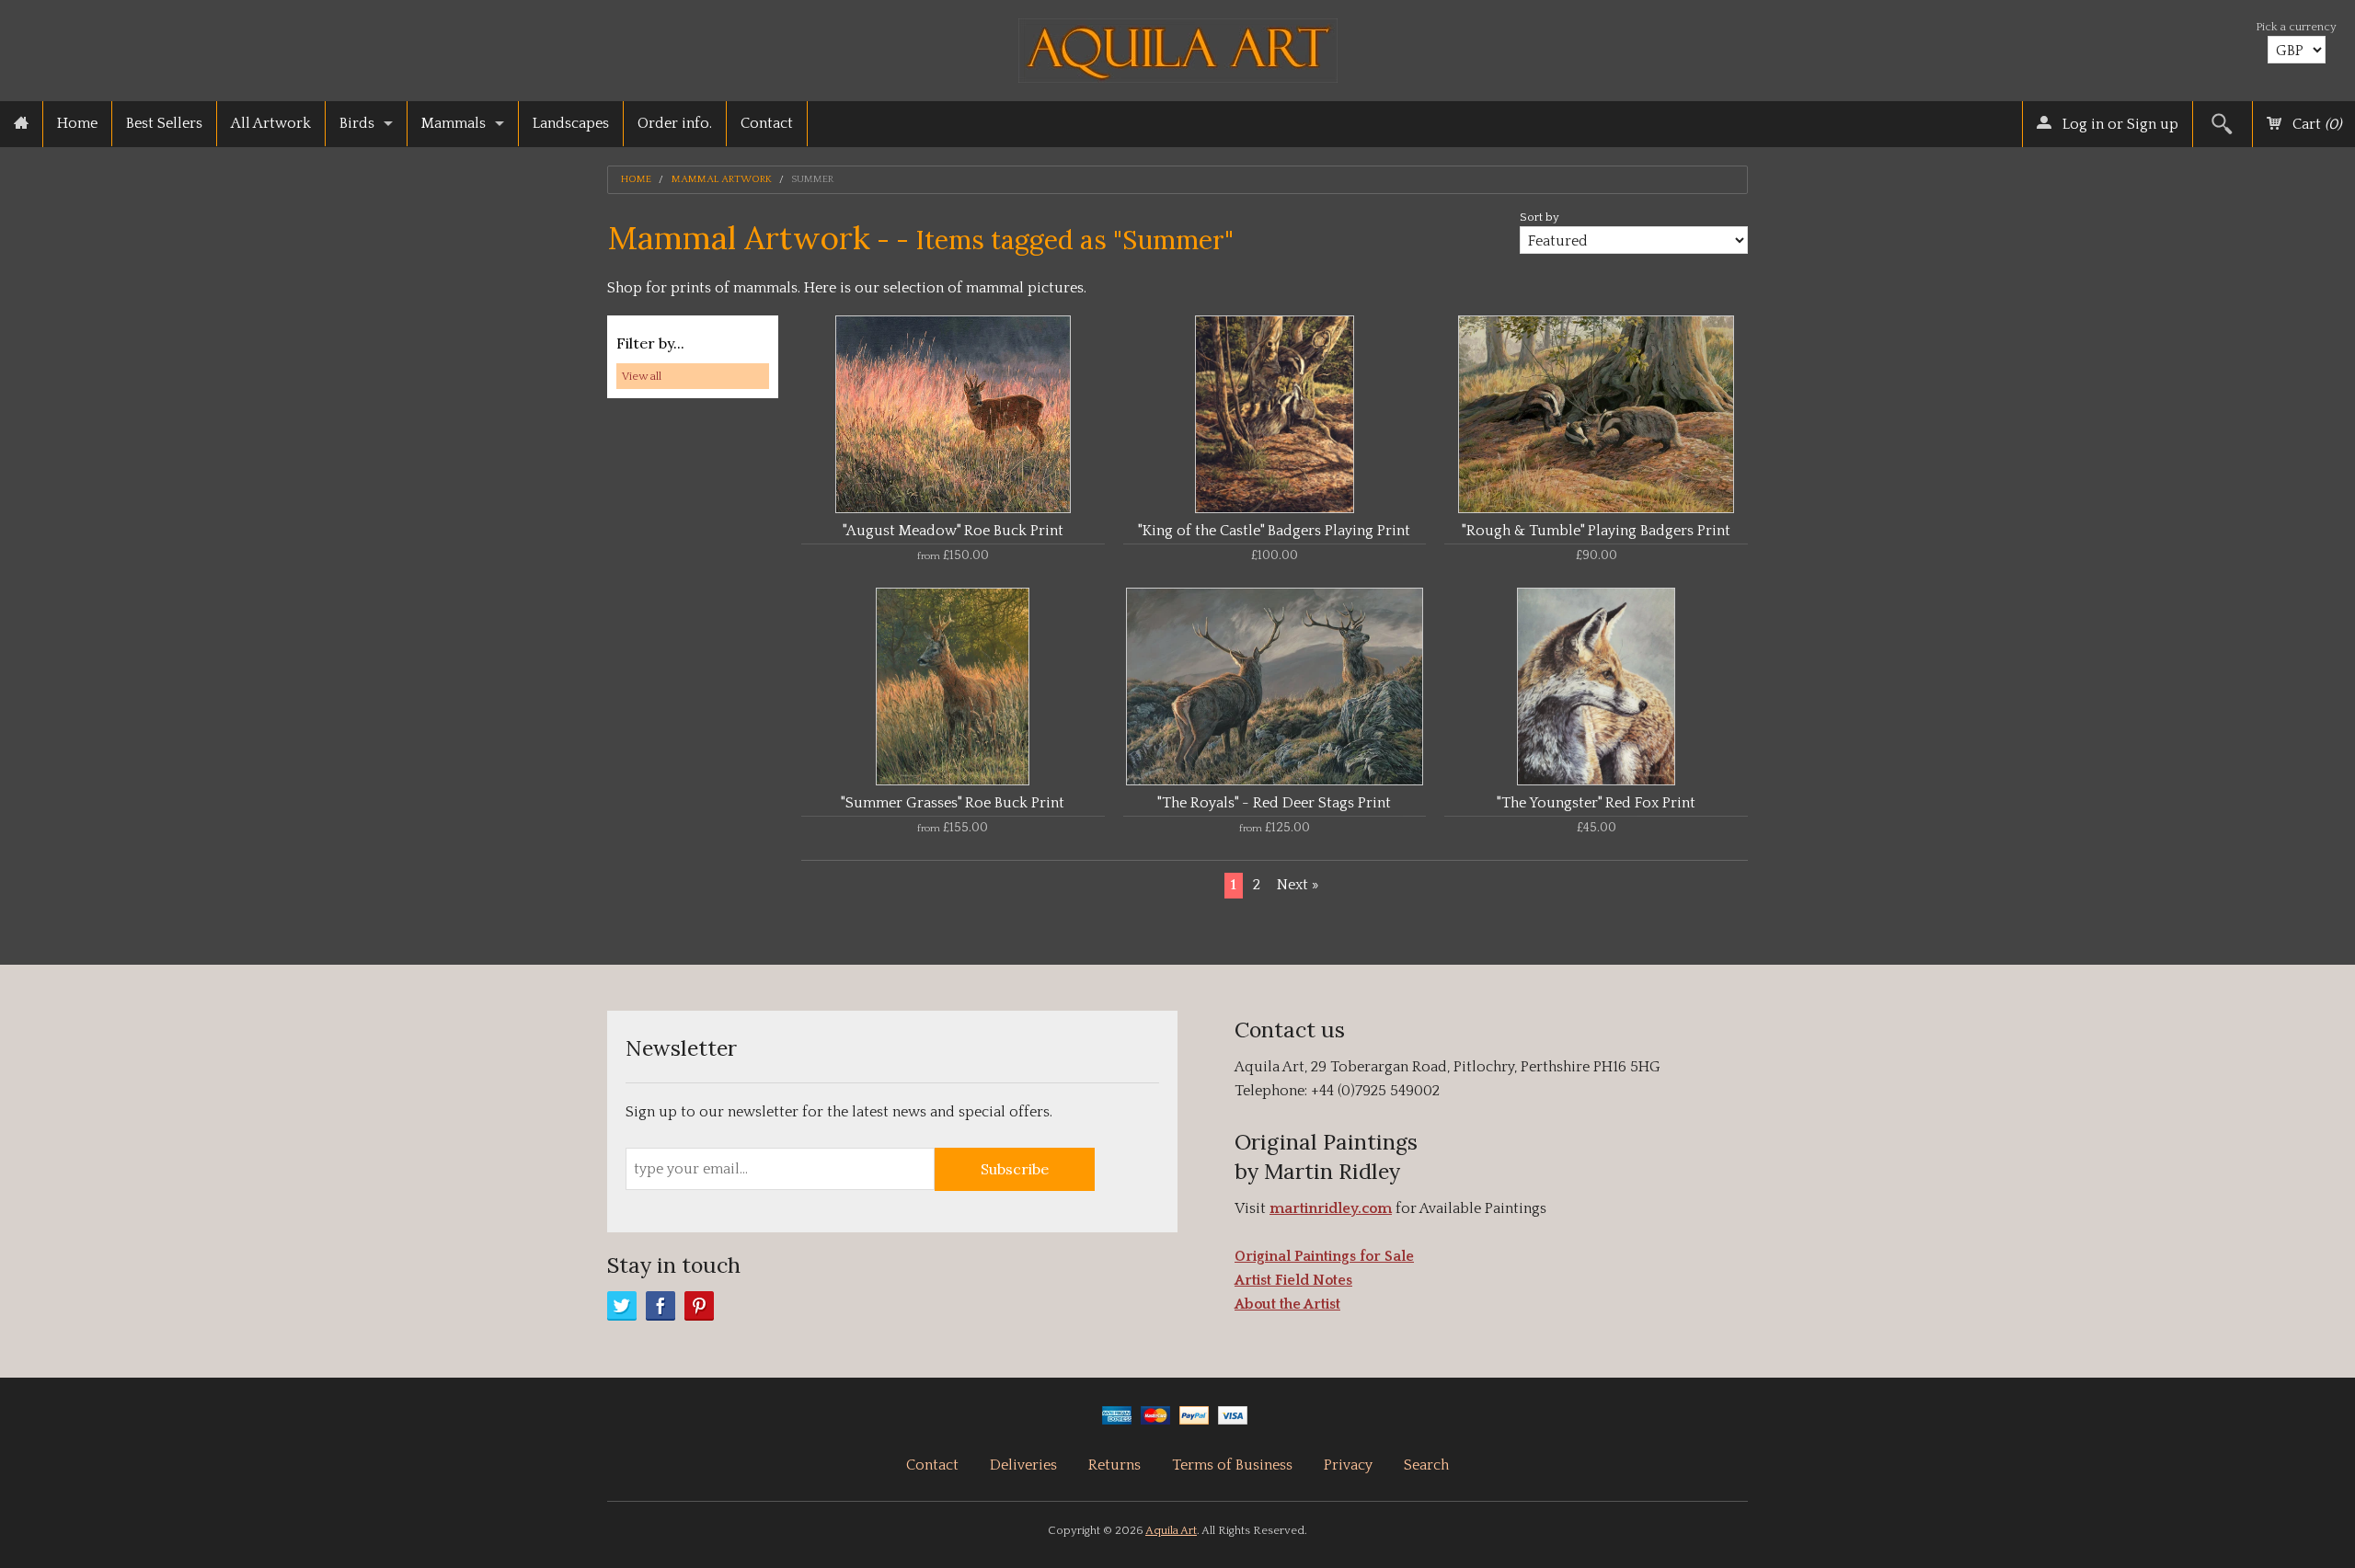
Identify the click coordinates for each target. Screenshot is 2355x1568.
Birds (357, 123)
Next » (1298, 885)
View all (642, 376)
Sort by (1539, 217)
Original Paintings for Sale (1324, 1256)
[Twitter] (622, 1306)
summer (812, 180)
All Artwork (271, 123)
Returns (1114, 1465)
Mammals (454, 123)
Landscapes (571, 123)
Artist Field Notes (1293, 1280)
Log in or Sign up (2119, 124)
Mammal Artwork (722, 180)
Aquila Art (1171, 1530)
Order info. (675, 123)
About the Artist (1287, 1304)
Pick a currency (2296, 27)
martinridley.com (1331, 1208)
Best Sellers (164, 123)
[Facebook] (661, 1306)
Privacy (1348, 1465)
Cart (2315, 124)
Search (1426, 1465)
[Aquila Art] (1178, 46)
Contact (767, 123)
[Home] (21, 124)
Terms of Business (1232, 1465)
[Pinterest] (699, 1306)
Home (77, 123)
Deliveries (1023, 1465)
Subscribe (1015, 1169)
